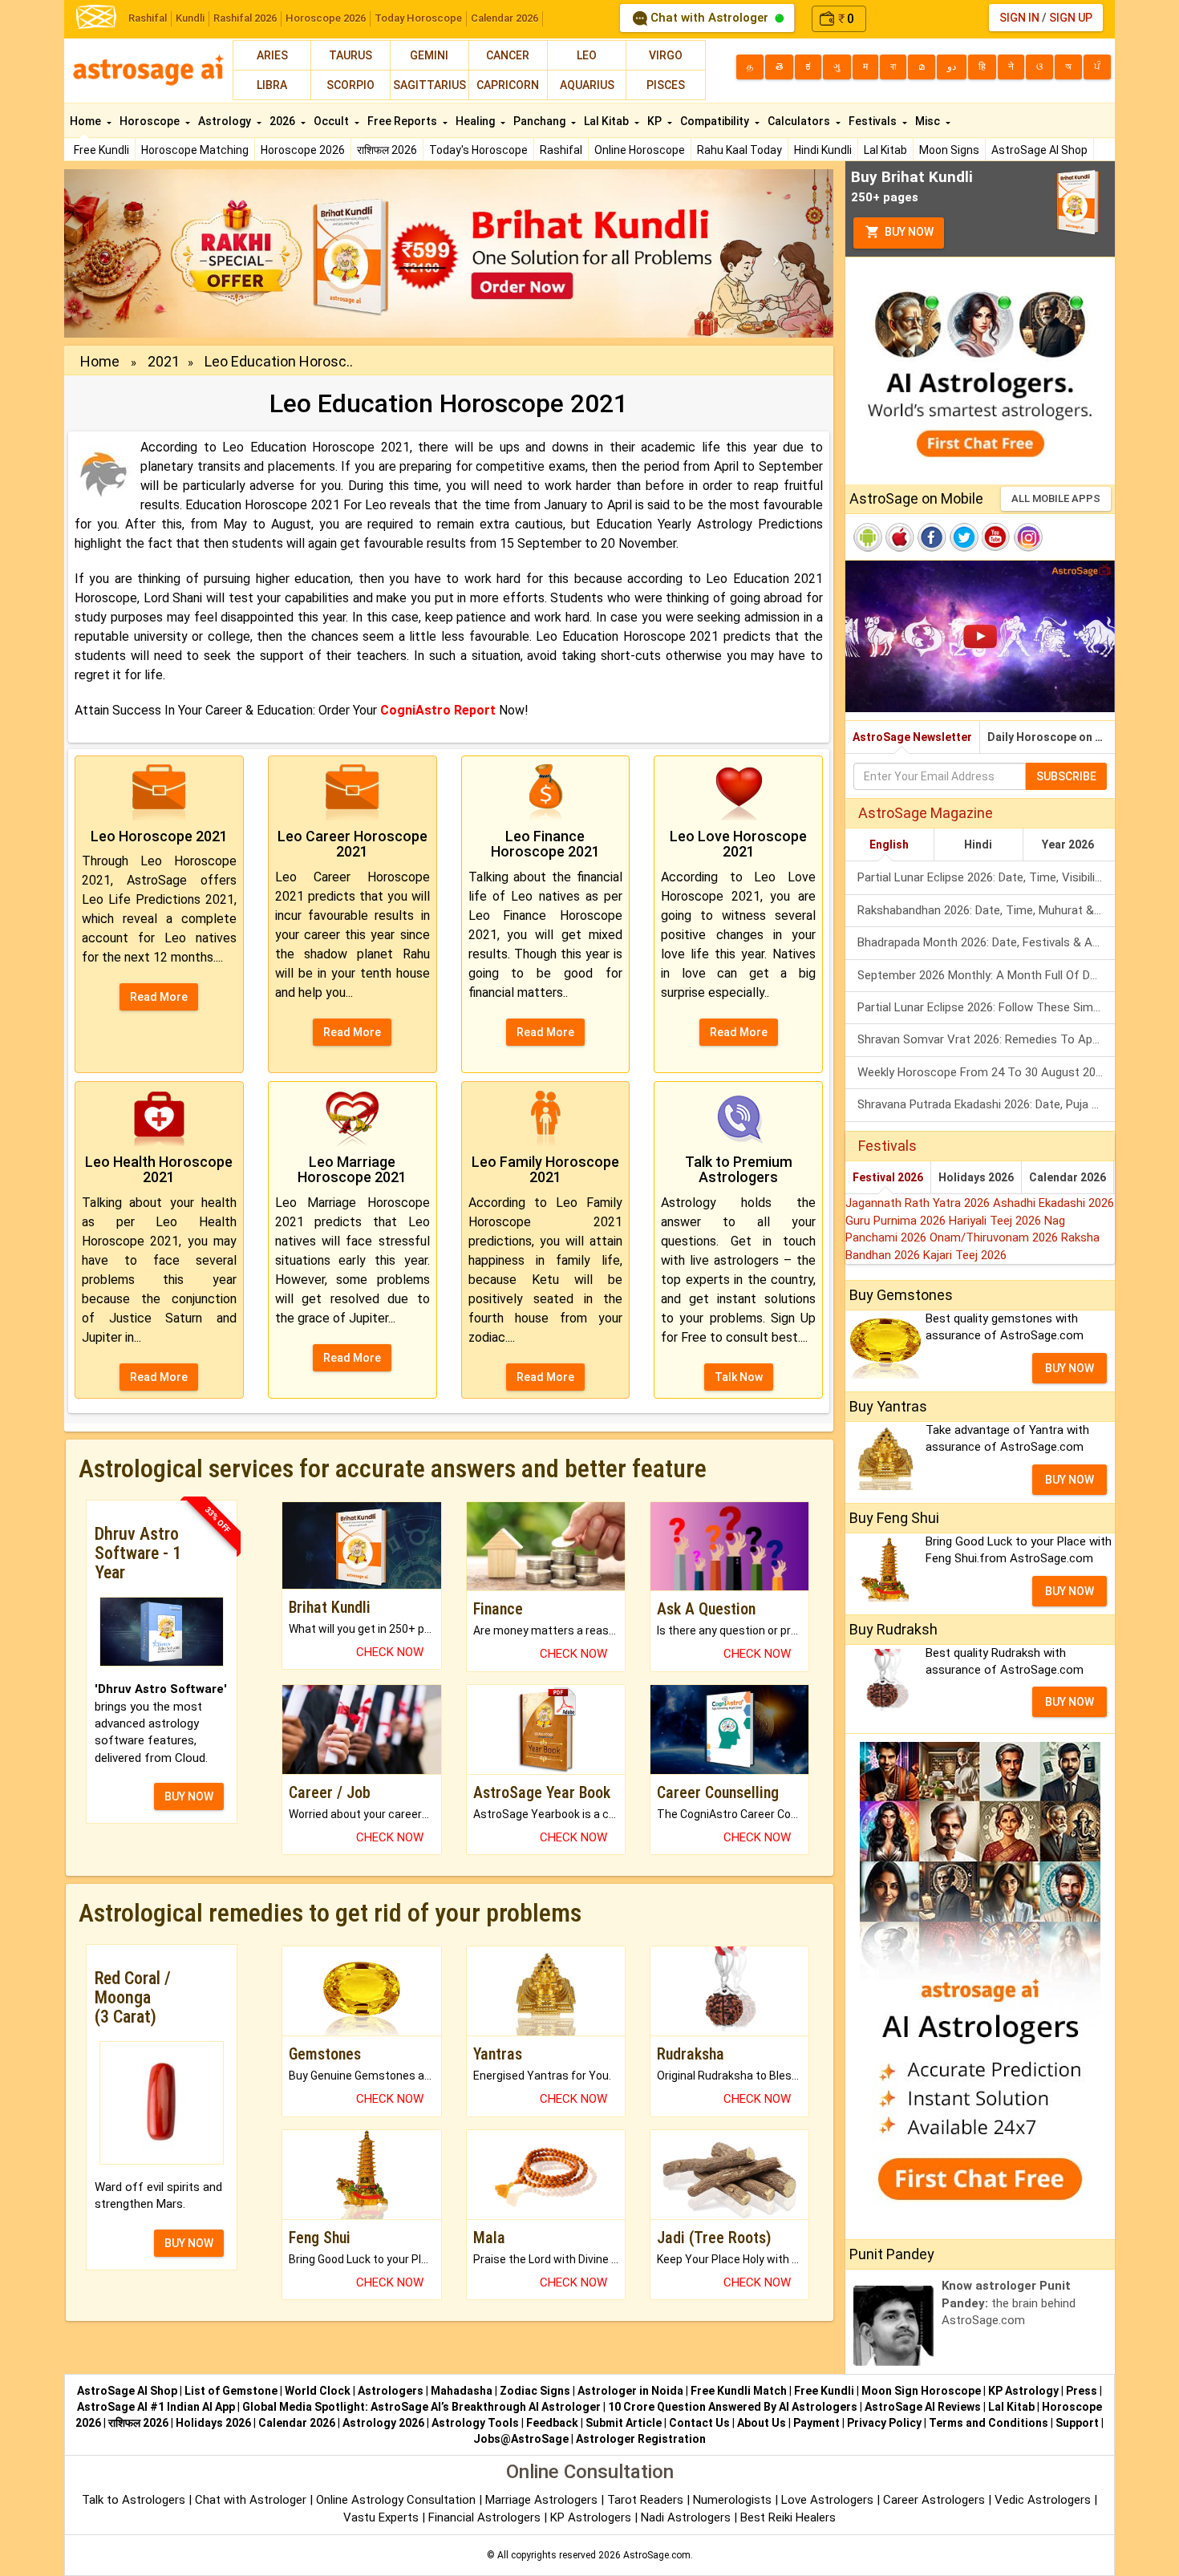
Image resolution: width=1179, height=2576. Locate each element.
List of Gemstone (231, 2391)
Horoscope (151, 121)
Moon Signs (949, 150)
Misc (929, 121)
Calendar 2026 (504, 18)
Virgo (666, 55)
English (889, 844)
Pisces (666, 85)
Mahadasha (462, 2391)
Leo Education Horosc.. (279, 361)
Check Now (390, 1652)
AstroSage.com (657, 2555)
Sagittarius (429, 85)
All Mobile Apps (1056, 498)
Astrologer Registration (641, 2439)
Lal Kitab (885, 150)
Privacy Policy (884, 2423)
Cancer (508, 55)
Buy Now (908, 232)
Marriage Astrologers (543, 2500)
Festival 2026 (888, 1177)
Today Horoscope (418, 18)
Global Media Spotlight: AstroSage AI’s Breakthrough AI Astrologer (421, 2407)
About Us (762, 2423)
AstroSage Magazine (926, 813)
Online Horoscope (640, 150)
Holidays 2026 (976, 1177)
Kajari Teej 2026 (965, 1255)
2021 (164, 361)
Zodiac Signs (535, 2391)
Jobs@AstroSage (521, 2439)
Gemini (429, 55)
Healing (476, 121)
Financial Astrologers (484, 2517)
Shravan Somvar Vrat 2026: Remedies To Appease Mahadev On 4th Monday (986, 1039)
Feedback (552, 2423)
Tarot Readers (647, 2500)
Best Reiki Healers (788, 2517)
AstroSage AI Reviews (923, 2407)
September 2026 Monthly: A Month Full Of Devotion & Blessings (986, 975)
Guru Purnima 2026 (897, 1221)
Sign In (1019, 18)
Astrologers (391, 2391)
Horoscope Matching (195, 150)
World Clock (318, 2391)
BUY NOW (189, 1796)
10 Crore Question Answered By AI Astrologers (733, 2407)
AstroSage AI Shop (1039, 150)
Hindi (978, 844)
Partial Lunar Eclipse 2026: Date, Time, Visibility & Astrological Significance (986, 877)
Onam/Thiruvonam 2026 (995, 1237)
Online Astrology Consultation (397, 2500)
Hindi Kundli (823, 150)
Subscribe (1066, 776)
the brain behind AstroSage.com (1009, 2303)
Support (1077, 2423)
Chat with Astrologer (709, 18)
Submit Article (624, 2423)
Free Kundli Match (739, 2391)
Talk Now (739, 1377)
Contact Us (699, 2423)
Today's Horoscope (478, 150)
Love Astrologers (827, 2500)
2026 (284, 121)
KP (656, 121)
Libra (272, 85)
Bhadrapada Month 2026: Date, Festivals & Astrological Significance (986, 942)
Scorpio (350, 85)
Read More (159, 997)
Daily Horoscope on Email (1051, 737)
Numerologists (734, 2500)
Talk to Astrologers (134, 2500)
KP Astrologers (592, 2517)
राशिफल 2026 (387, 150)
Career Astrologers (934, 2500)
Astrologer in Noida (630, 2391)
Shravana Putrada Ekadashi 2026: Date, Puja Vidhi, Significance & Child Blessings (986, 1104)
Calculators (800, 121)
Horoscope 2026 (326, 18)
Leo (587, 55)
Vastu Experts (381, 2517)
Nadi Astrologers (686, 2517)
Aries (272, 55)
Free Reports (403, 121)
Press (1082, 2391)
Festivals (874, 121)
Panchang (541, 121)
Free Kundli (101, 150)
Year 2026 (1068, 844)
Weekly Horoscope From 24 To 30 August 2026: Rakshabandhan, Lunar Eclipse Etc (986, 1072)
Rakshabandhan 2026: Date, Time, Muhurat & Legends (986, 910)
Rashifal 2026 (245, 18)
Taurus (350, 55)
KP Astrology (1023, 2391)
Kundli (190, 18)
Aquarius (587, 85)
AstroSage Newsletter (912, 737)
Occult (332, 121)
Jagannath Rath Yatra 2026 (919, 1203)
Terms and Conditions (989, 2423)
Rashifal (148, 18)
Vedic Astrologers (1043, 2500)
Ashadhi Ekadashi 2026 (1053, 1203)
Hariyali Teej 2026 (997, 1221)
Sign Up (1071, 18)
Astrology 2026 (383, 2423)
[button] (122, 253)
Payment (816, 2423)
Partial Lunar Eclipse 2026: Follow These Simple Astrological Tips (986, 1007)
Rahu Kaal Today (739, 150)
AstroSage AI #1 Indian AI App (156, 2407)
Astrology (226, 121)
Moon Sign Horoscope (921, 2391)
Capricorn (508, 85)
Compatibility (716, 121)
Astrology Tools (475, 2423)
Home (87, 121)
